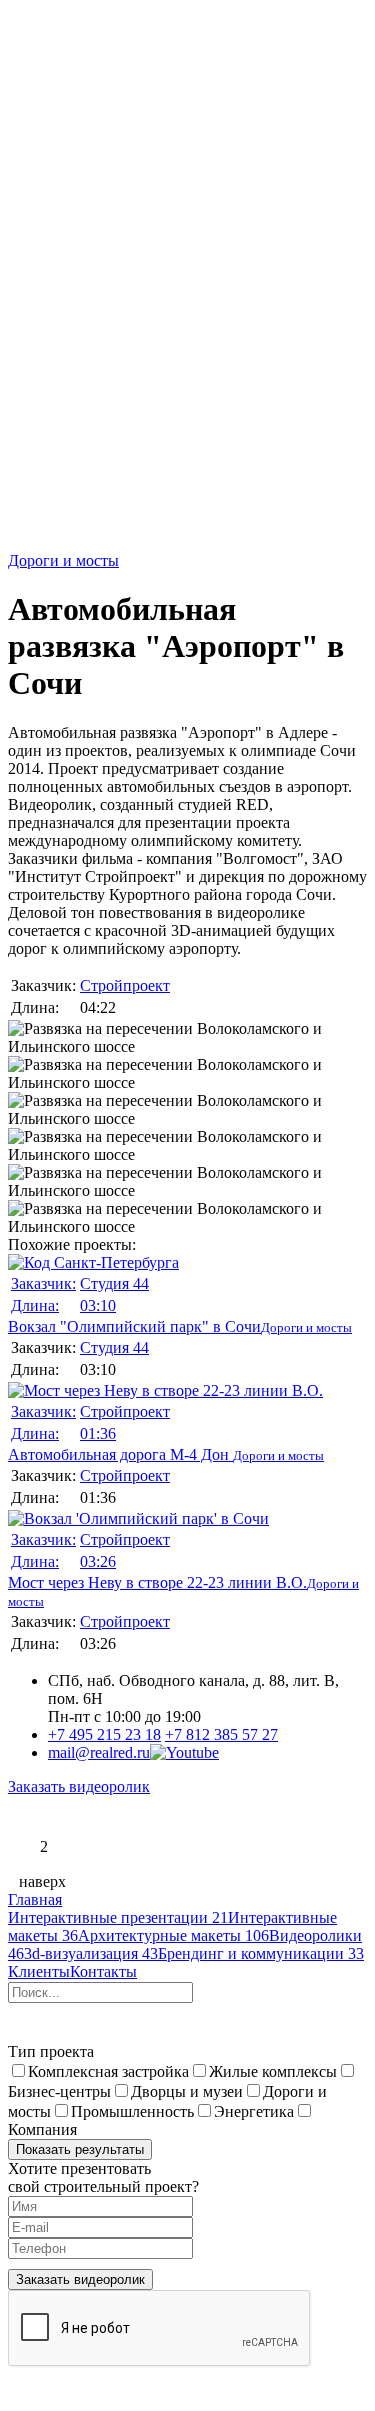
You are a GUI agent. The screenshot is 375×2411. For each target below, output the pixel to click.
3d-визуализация (91, 1953)
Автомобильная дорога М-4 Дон (120, 1433)
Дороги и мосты (63, 560)
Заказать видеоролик (79, 1786)
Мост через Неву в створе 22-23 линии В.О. (157, 1561)
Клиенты (39, 1971)
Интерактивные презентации (118, 1917)
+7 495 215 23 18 (104, 1734)
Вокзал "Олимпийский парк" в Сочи (134, 1305)
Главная (35, 1899)
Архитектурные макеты (173, 1935)
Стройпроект (125, 985)
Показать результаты (80, 2149)
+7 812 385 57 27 (221, 1734)
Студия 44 (114, 1283)
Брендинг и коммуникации (261, 1953)
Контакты (103, 1971)
